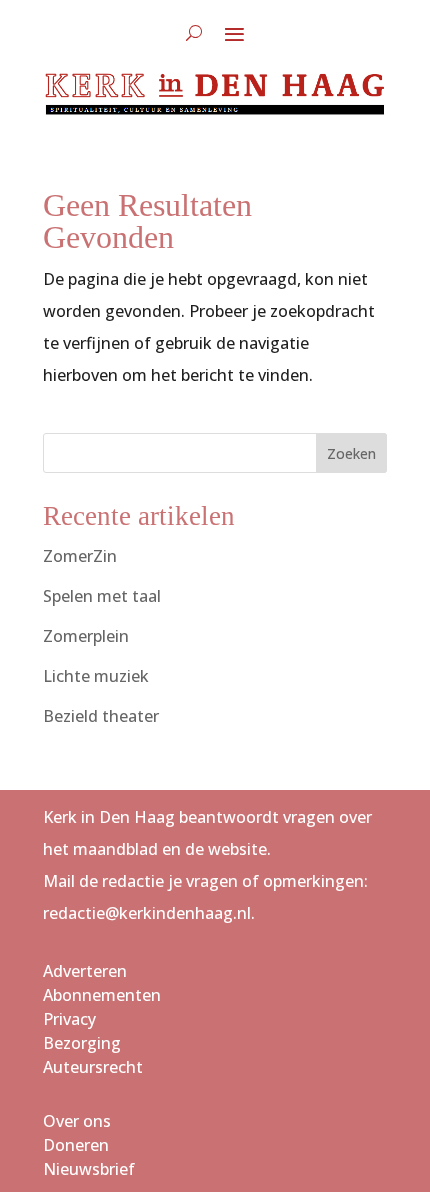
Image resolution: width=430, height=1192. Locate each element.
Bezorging (82, 1043)
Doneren (76, 1145)
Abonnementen (102, 995)
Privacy (69, 1019)
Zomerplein (86, 636)
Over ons (77, 1121)
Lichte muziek (96, 676)
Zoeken (351, 453)
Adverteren (85, 971)
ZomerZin (80, 556)
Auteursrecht (93, 1067)
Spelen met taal (102, 596)
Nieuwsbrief (89, 1169)
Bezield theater (101, 716)
